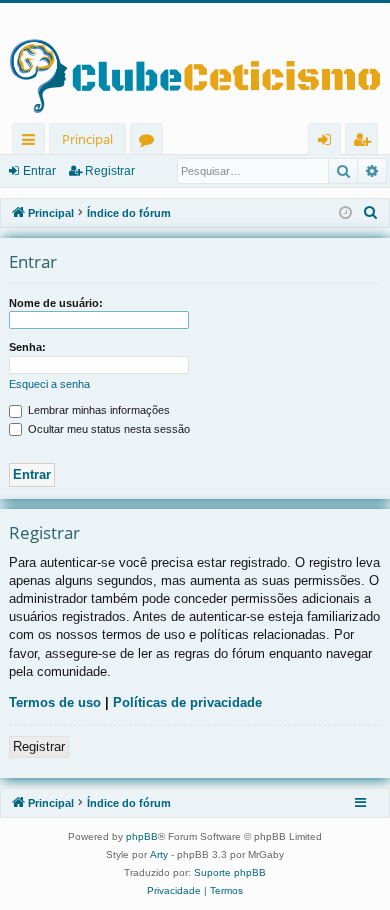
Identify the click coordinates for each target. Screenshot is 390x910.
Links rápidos (32, 142)
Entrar (39, 171)
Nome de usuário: (56, 303)
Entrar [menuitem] (329, 142)
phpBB (142, 836)
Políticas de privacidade (187, 702)
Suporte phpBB (230, 872)
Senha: (27, 347)
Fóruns (150, 142)
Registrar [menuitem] (366, 142)
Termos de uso (55, 702)
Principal (87, 139)
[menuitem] (371, 213)
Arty (159, 854)
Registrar (110, 171)
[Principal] (195, 63)
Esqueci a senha (49, 384)
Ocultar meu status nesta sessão (107, 429)
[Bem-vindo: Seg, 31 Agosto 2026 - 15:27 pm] (345, 213)
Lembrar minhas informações (97, 410)
